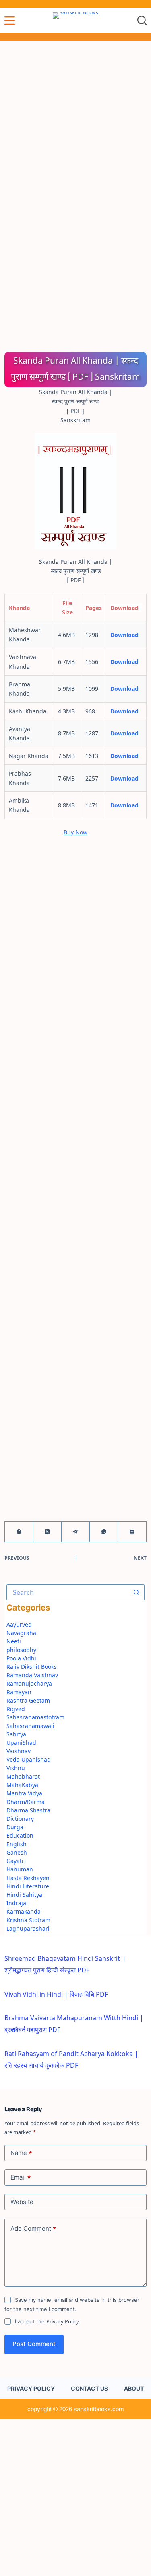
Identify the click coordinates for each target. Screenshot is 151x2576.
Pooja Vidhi (21, 1658)
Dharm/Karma (26, 1802)
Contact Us (89, 2388)
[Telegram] (76, 1532)
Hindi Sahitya (24, 1895)
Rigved (16, 1709)
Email (21, 2177)
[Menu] (10, 21)
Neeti (14, 1641)
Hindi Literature (28, 1886)
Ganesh (17, 1852)
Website (22, 2202)
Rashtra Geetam (28, 1700)
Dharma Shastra (28, 1810)
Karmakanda (24, 1911)
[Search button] (137, 1592)
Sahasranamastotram (35, 1717)
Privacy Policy (63, 2321)
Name (21, 2153)
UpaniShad (21, 1743)
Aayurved (19, 1624)
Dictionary (20, 1819)
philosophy (21, 1650)
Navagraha (21, 1633)
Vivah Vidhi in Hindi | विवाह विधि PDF (56, 1994)
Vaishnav (19, 1751)
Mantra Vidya (24, 1793)
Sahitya (16, 1734)
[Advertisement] (75, 119)
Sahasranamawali (30, 1726)
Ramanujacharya (29, 1683)
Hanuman (20, 1869)
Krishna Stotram (28, 1920)
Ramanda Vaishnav (32, 1675)
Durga (15, 1827)
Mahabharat (23, 1776)
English (17, 1844)
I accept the (47, 2321)
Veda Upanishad (29, 1759)
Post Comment (34, 2344)
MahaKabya (22, 1785)
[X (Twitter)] (48, 1532)
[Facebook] (19, 1532)
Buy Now (75, 832)
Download (124, 635)
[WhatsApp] (104, 1532)
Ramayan (19, 1692)
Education (20, 1835)
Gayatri (16, 1861)
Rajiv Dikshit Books (32, 1667)
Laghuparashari (28, 1928)
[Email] (132, 1532)
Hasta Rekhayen (28, 1878)
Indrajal (17, 1903)
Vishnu (16, 1768)
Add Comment (33, 2229)
